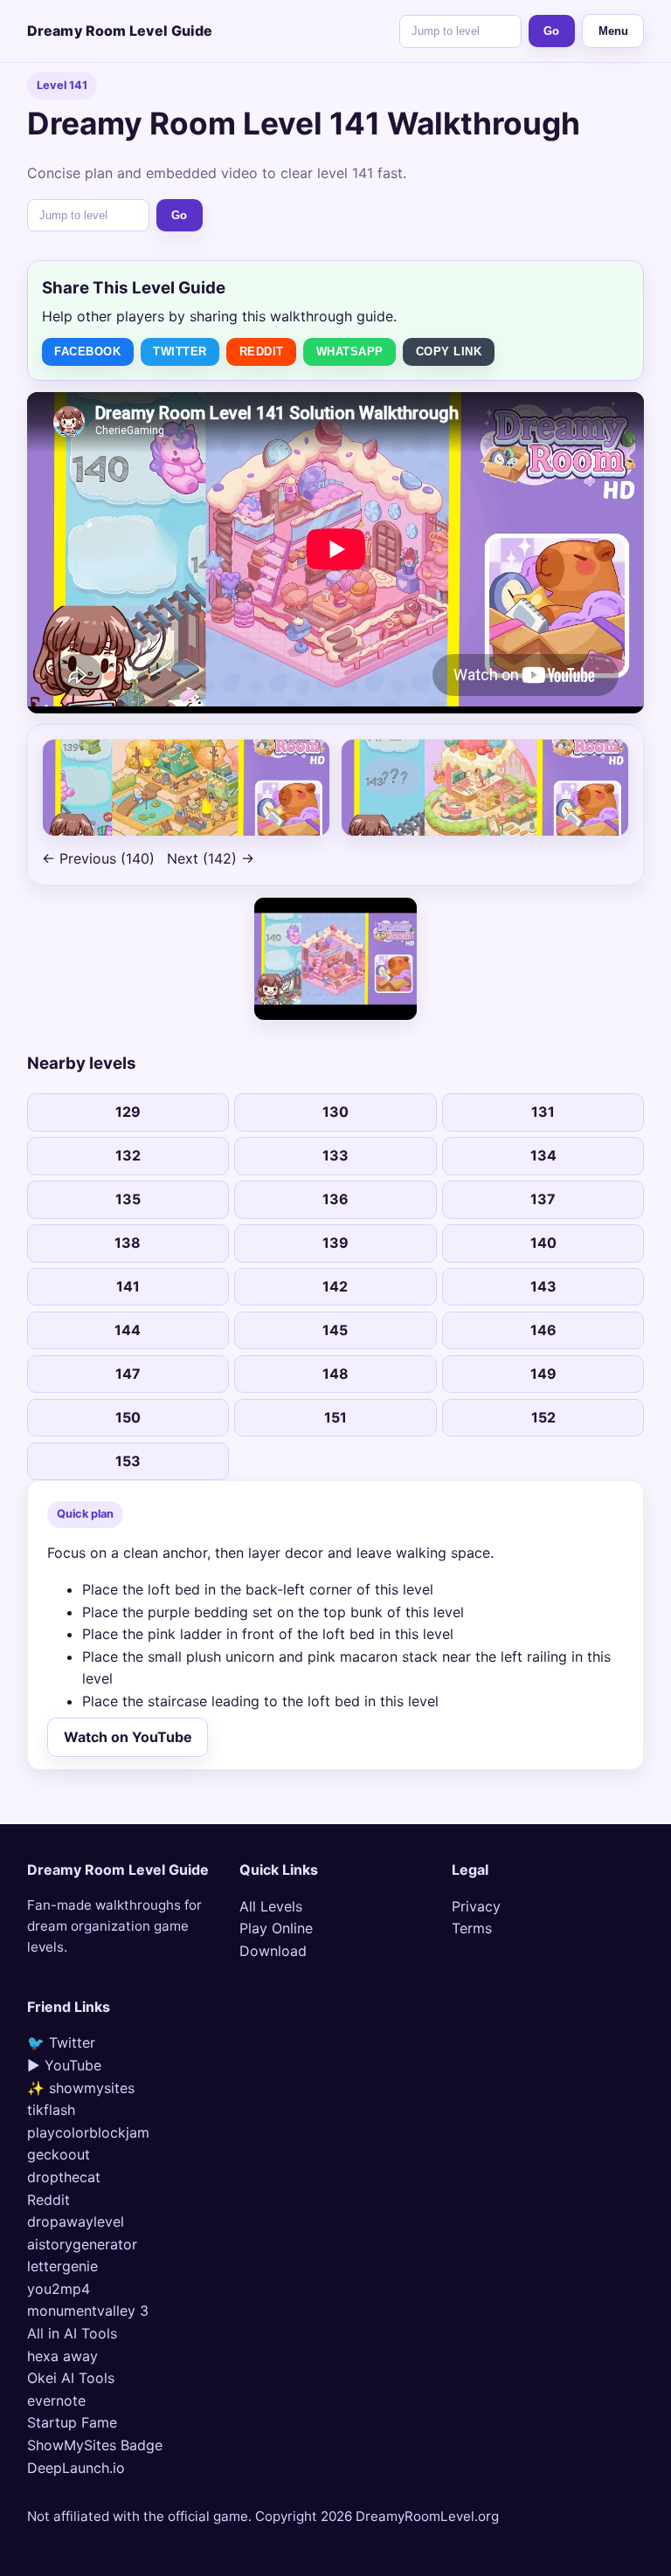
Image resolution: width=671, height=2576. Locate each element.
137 (543, 1199)
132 (128, 1155)
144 (128, 1330)
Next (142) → (211, 858)
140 (543, 1243)
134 (543, 1155)
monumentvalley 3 (88, 2311)
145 (335, 1330)
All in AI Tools (72, 2333)
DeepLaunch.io (76, 2468)
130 (335, 1112)
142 (335, 1286)
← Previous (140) (98, 858)
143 (543, 1286)
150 (128, 1417)
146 (543, 1330)
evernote (56, 2400)
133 (335, 1155)
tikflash (51, 2110)
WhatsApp (350, 351)
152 (543, 1417)
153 (128, 1461)
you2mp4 (59, 2289)
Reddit (262, 351)
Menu (613, 31)
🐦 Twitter (61, 2042)
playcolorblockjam (88, 2132)
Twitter (180, 351)
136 (335, 1199)
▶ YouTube (64, 2065)
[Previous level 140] (186, 788)
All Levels (271, 1906)
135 (128, 1199)
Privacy (476, 1906)
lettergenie (62, 2266)
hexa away (62, 2356)
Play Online (276, 1928)
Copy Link (449, 351)
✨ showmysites (81, 2088)
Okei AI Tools (71, 2378)
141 (128, 1286)
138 (128, 1243)
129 (128, 1112)
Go (551, 31)
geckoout (59, 2154)
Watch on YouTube (128, 1738)
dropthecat (64, 2177)
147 (128, 1374)
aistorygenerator (82, 2244)
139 (335, 1243)
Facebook (87, 351)
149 (543, 1374)
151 (335, 1417)
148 (335, 1374)
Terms (472, 1928)
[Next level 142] (485, 788)
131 (543, 1112)
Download (273, 1951)
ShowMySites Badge (95, 2445)
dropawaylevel (76, 2221)
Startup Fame (72, 2422)
